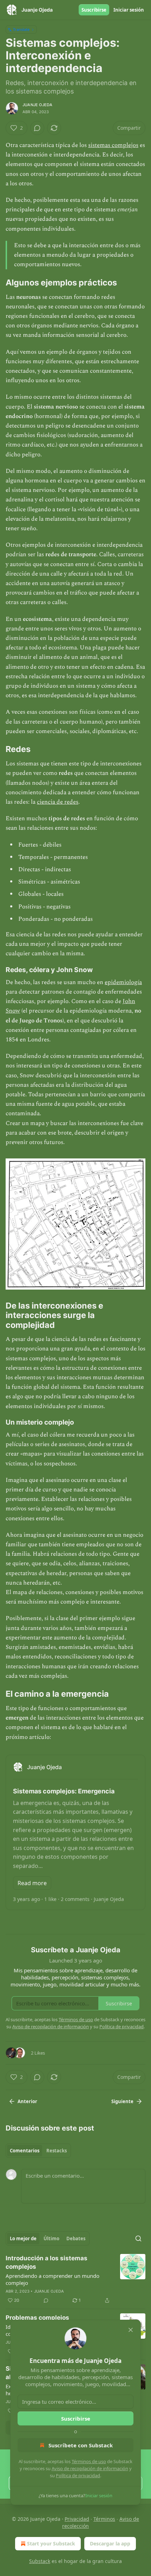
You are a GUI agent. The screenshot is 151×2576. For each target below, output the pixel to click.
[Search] (138, 2238)
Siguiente (122, 2101)
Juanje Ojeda (37, 105)
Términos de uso (89, 2461)
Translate (21, 29)
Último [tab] (51, 2238)
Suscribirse (94, 10)
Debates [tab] (76, 2238)
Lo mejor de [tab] (23, 2238)
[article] (75, 2279)
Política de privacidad (78, 2475)
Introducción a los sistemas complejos (47, 2262)
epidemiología (123, 982)
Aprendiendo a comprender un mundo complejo (52, 2279)
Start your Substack (51, 2543)
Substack (40, 2561)
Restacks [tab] (57, 2151)
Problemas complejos (37, 2318)
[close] (131, 2330)
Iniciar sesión (129, 10)
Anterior (27, 2101)
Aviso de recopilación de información (90, 2468)
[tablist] (38, 2151)
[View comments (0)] (37, 128)
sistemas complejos (113, 145)
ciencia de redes (58, 802)
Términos (104, 2519)
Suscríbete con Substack (81, 2445)
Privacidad (77, 2519)
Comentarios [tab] (25, 2151)
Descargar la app (110, 2543)
